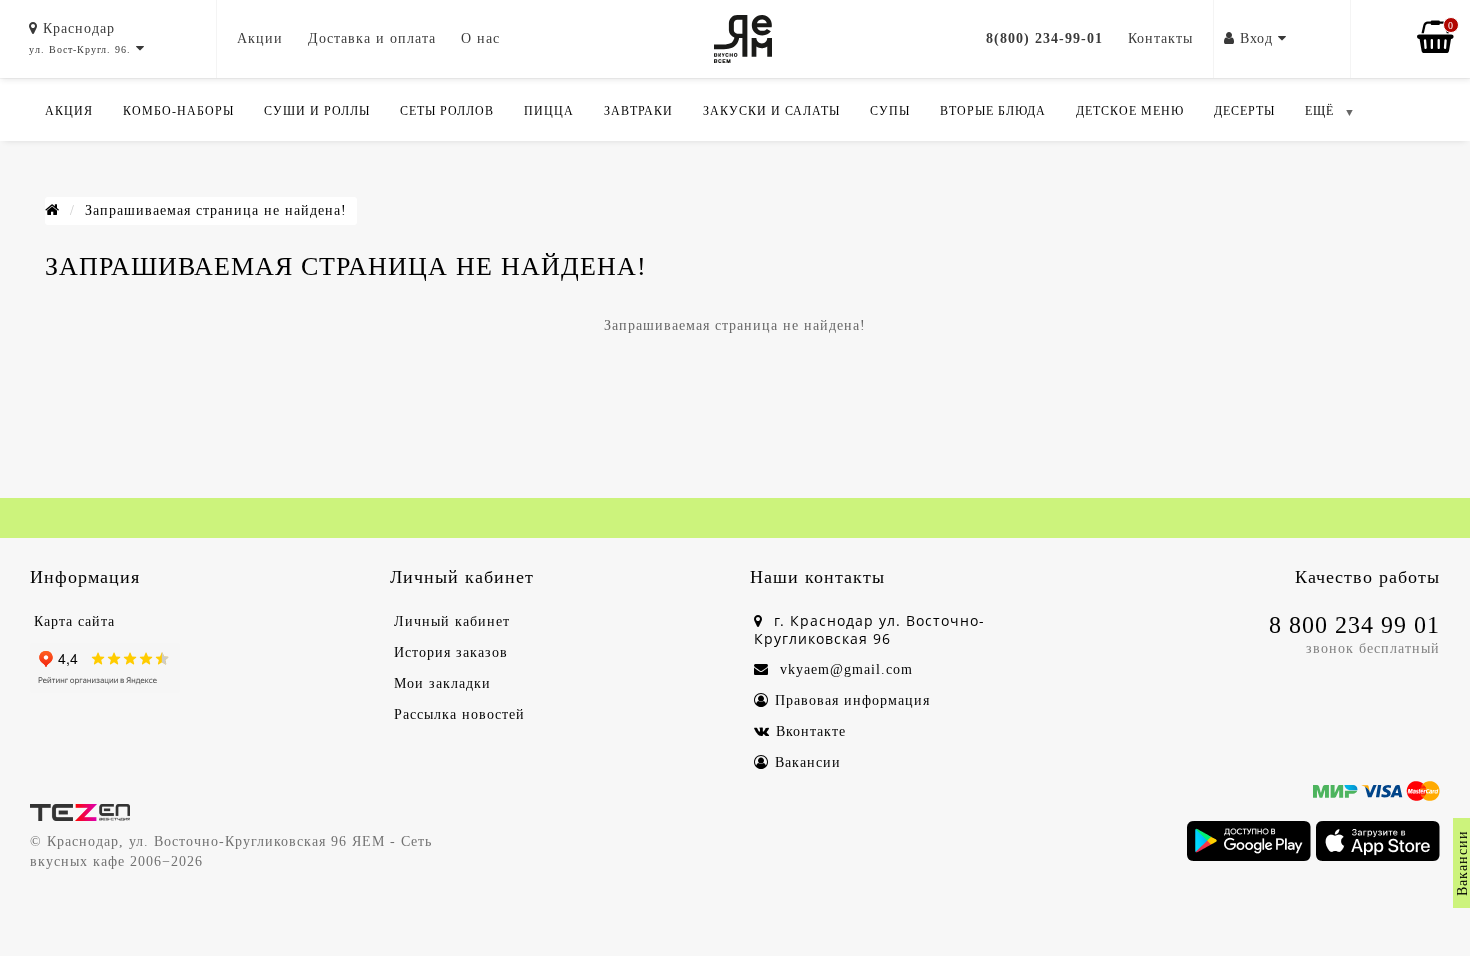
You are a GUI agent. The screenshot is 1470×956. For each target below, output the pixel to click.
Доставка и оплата (372, 38)
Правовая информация (852, 700)
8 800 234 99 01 (1354, 625)
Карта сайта (74, 621)
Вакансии (808, 762)
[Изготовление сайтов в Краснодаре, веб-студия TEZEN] (80, 811)
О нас (480, 38)
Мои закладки (442, 683)
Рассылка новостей (459, 714)
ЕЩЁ (1319, 111)
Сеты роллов (447, 111)
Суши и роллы (317, 111)
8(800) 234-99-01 (1044, 38)
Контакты (1160, 38)
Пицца (549, 111)
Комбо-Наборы (178, 111)
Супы (890, 111)
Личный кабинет (452, 621)
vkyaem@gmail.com (844, 669)
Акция (69, 111)
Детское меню (1130, 111)
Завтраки (638, 111)
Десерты (1244, 111)
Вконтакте (811, 731)
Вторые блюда (993, 111)
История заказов (451, 652)
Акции (260, 38)
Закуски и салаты (771, 111)
